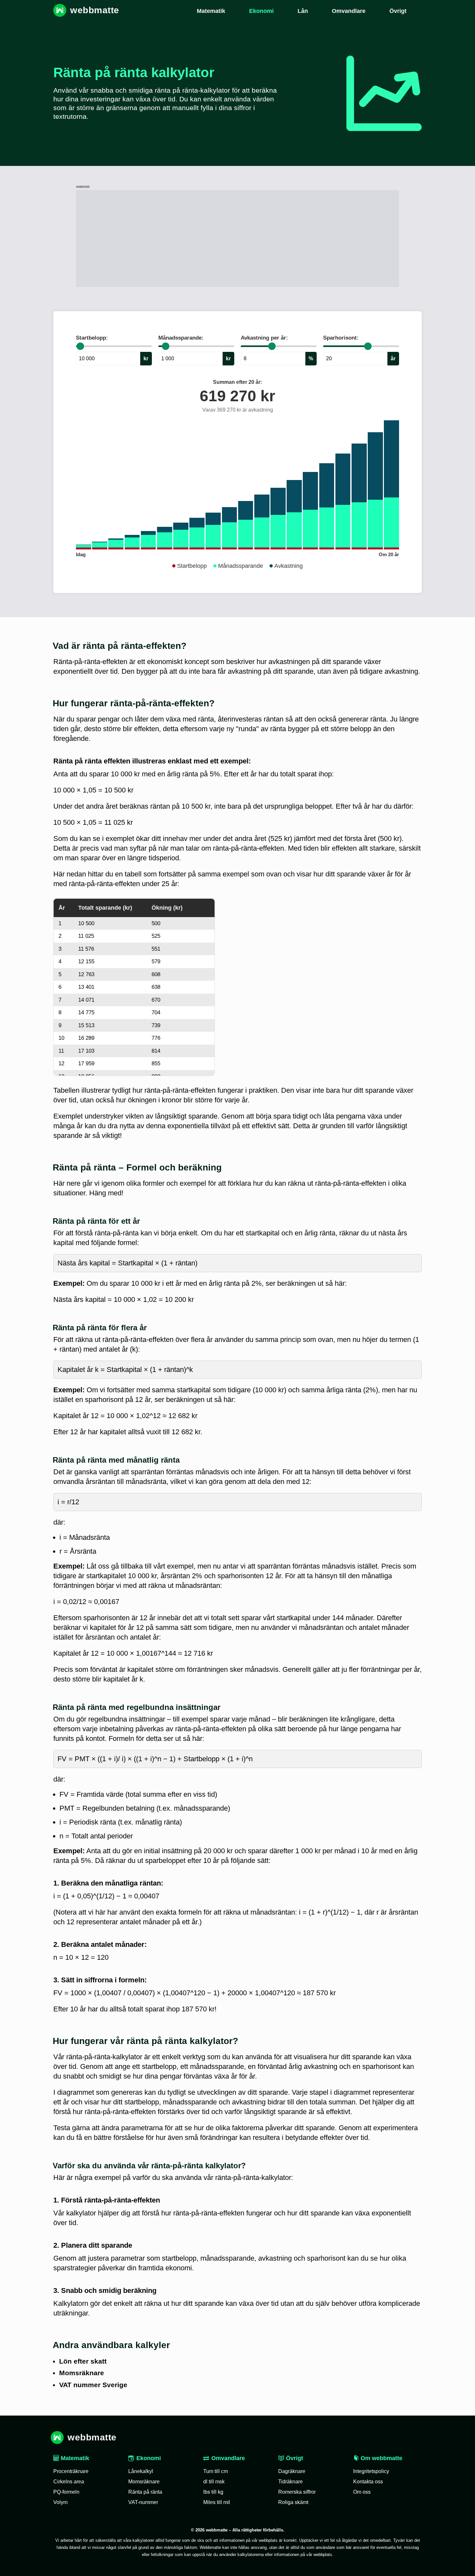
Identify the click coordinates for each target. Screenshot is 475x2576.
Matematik (74, 2458)
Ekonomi (149, 2458)
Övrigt (294, 2458)
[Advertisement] (238, 239)
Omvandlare (228, 2458)
